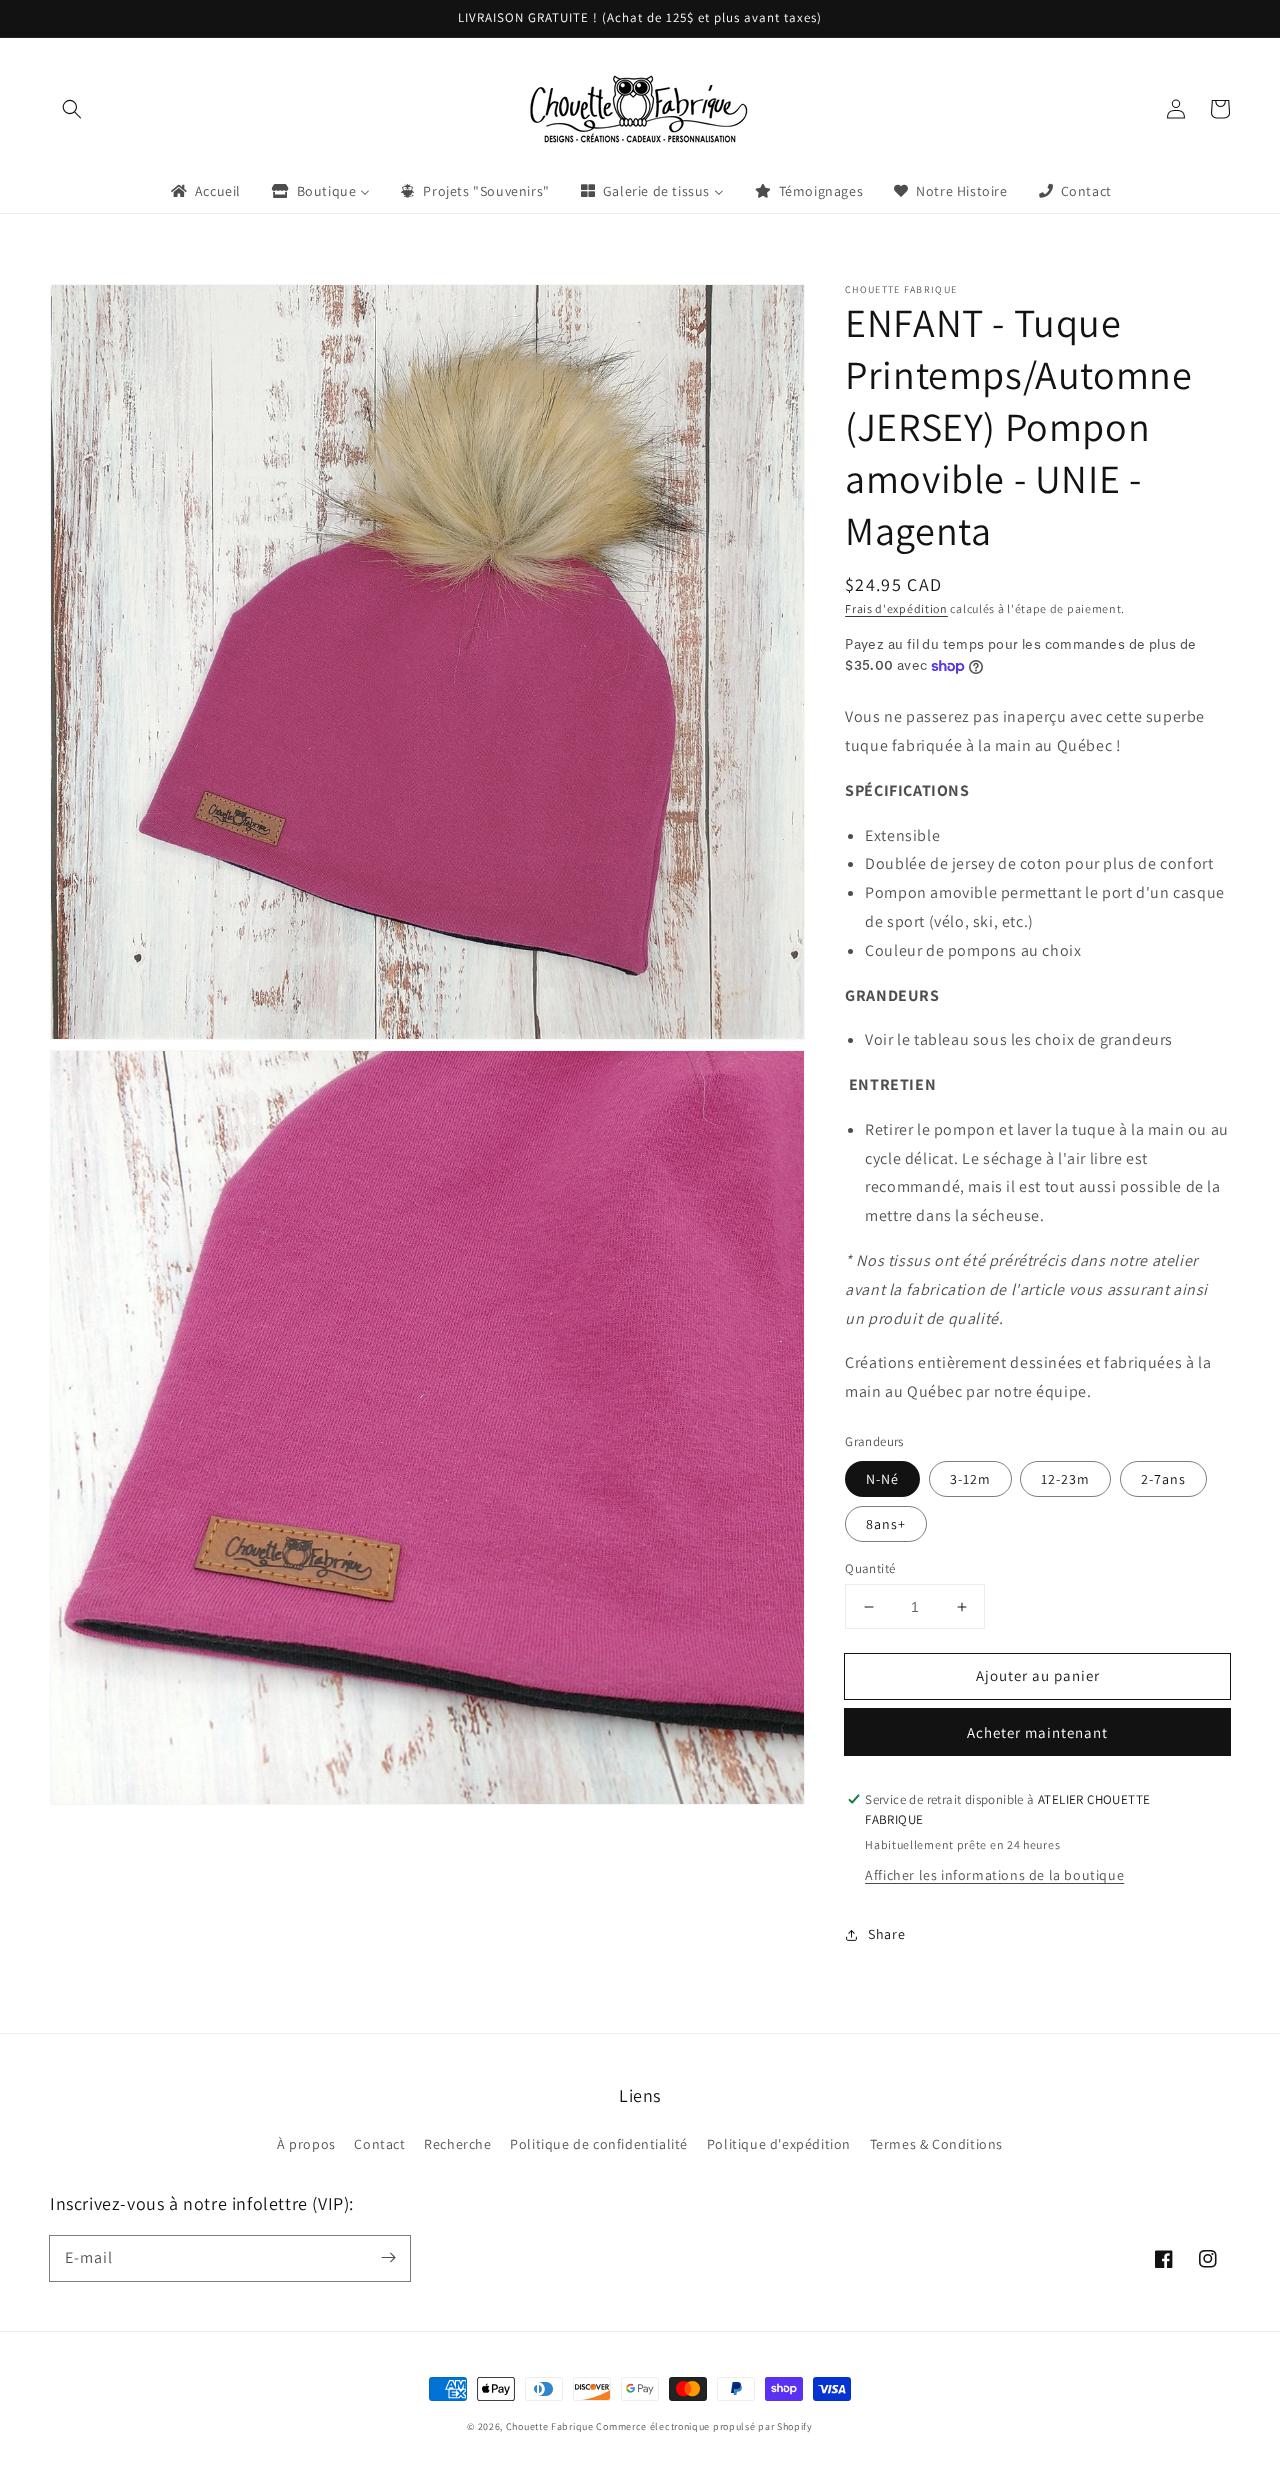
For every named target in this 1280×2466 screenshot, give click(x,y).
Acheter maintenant (1037, 1732)
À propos (306, 2144)
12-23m (1065, 1479)
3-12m (970, 1479)
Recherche (457, 2144)
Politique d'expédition (779, 2144)
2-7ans (1163, 1479)
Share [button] (886, 1934)
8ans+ (886, 1524)
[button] (72, 109)
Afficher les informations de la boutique (994, 1875)
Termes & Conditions (936, 2144)
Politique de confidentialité (599, 2144)
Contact (379, 2144)
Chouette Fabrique (550, 2426)
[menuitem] (204, 191)
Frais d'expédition (896, 608)
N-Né (882, 1479)
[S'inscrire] (388, 2258)
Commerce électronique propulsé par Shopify (704, 2426)
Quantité (870, 1568)
